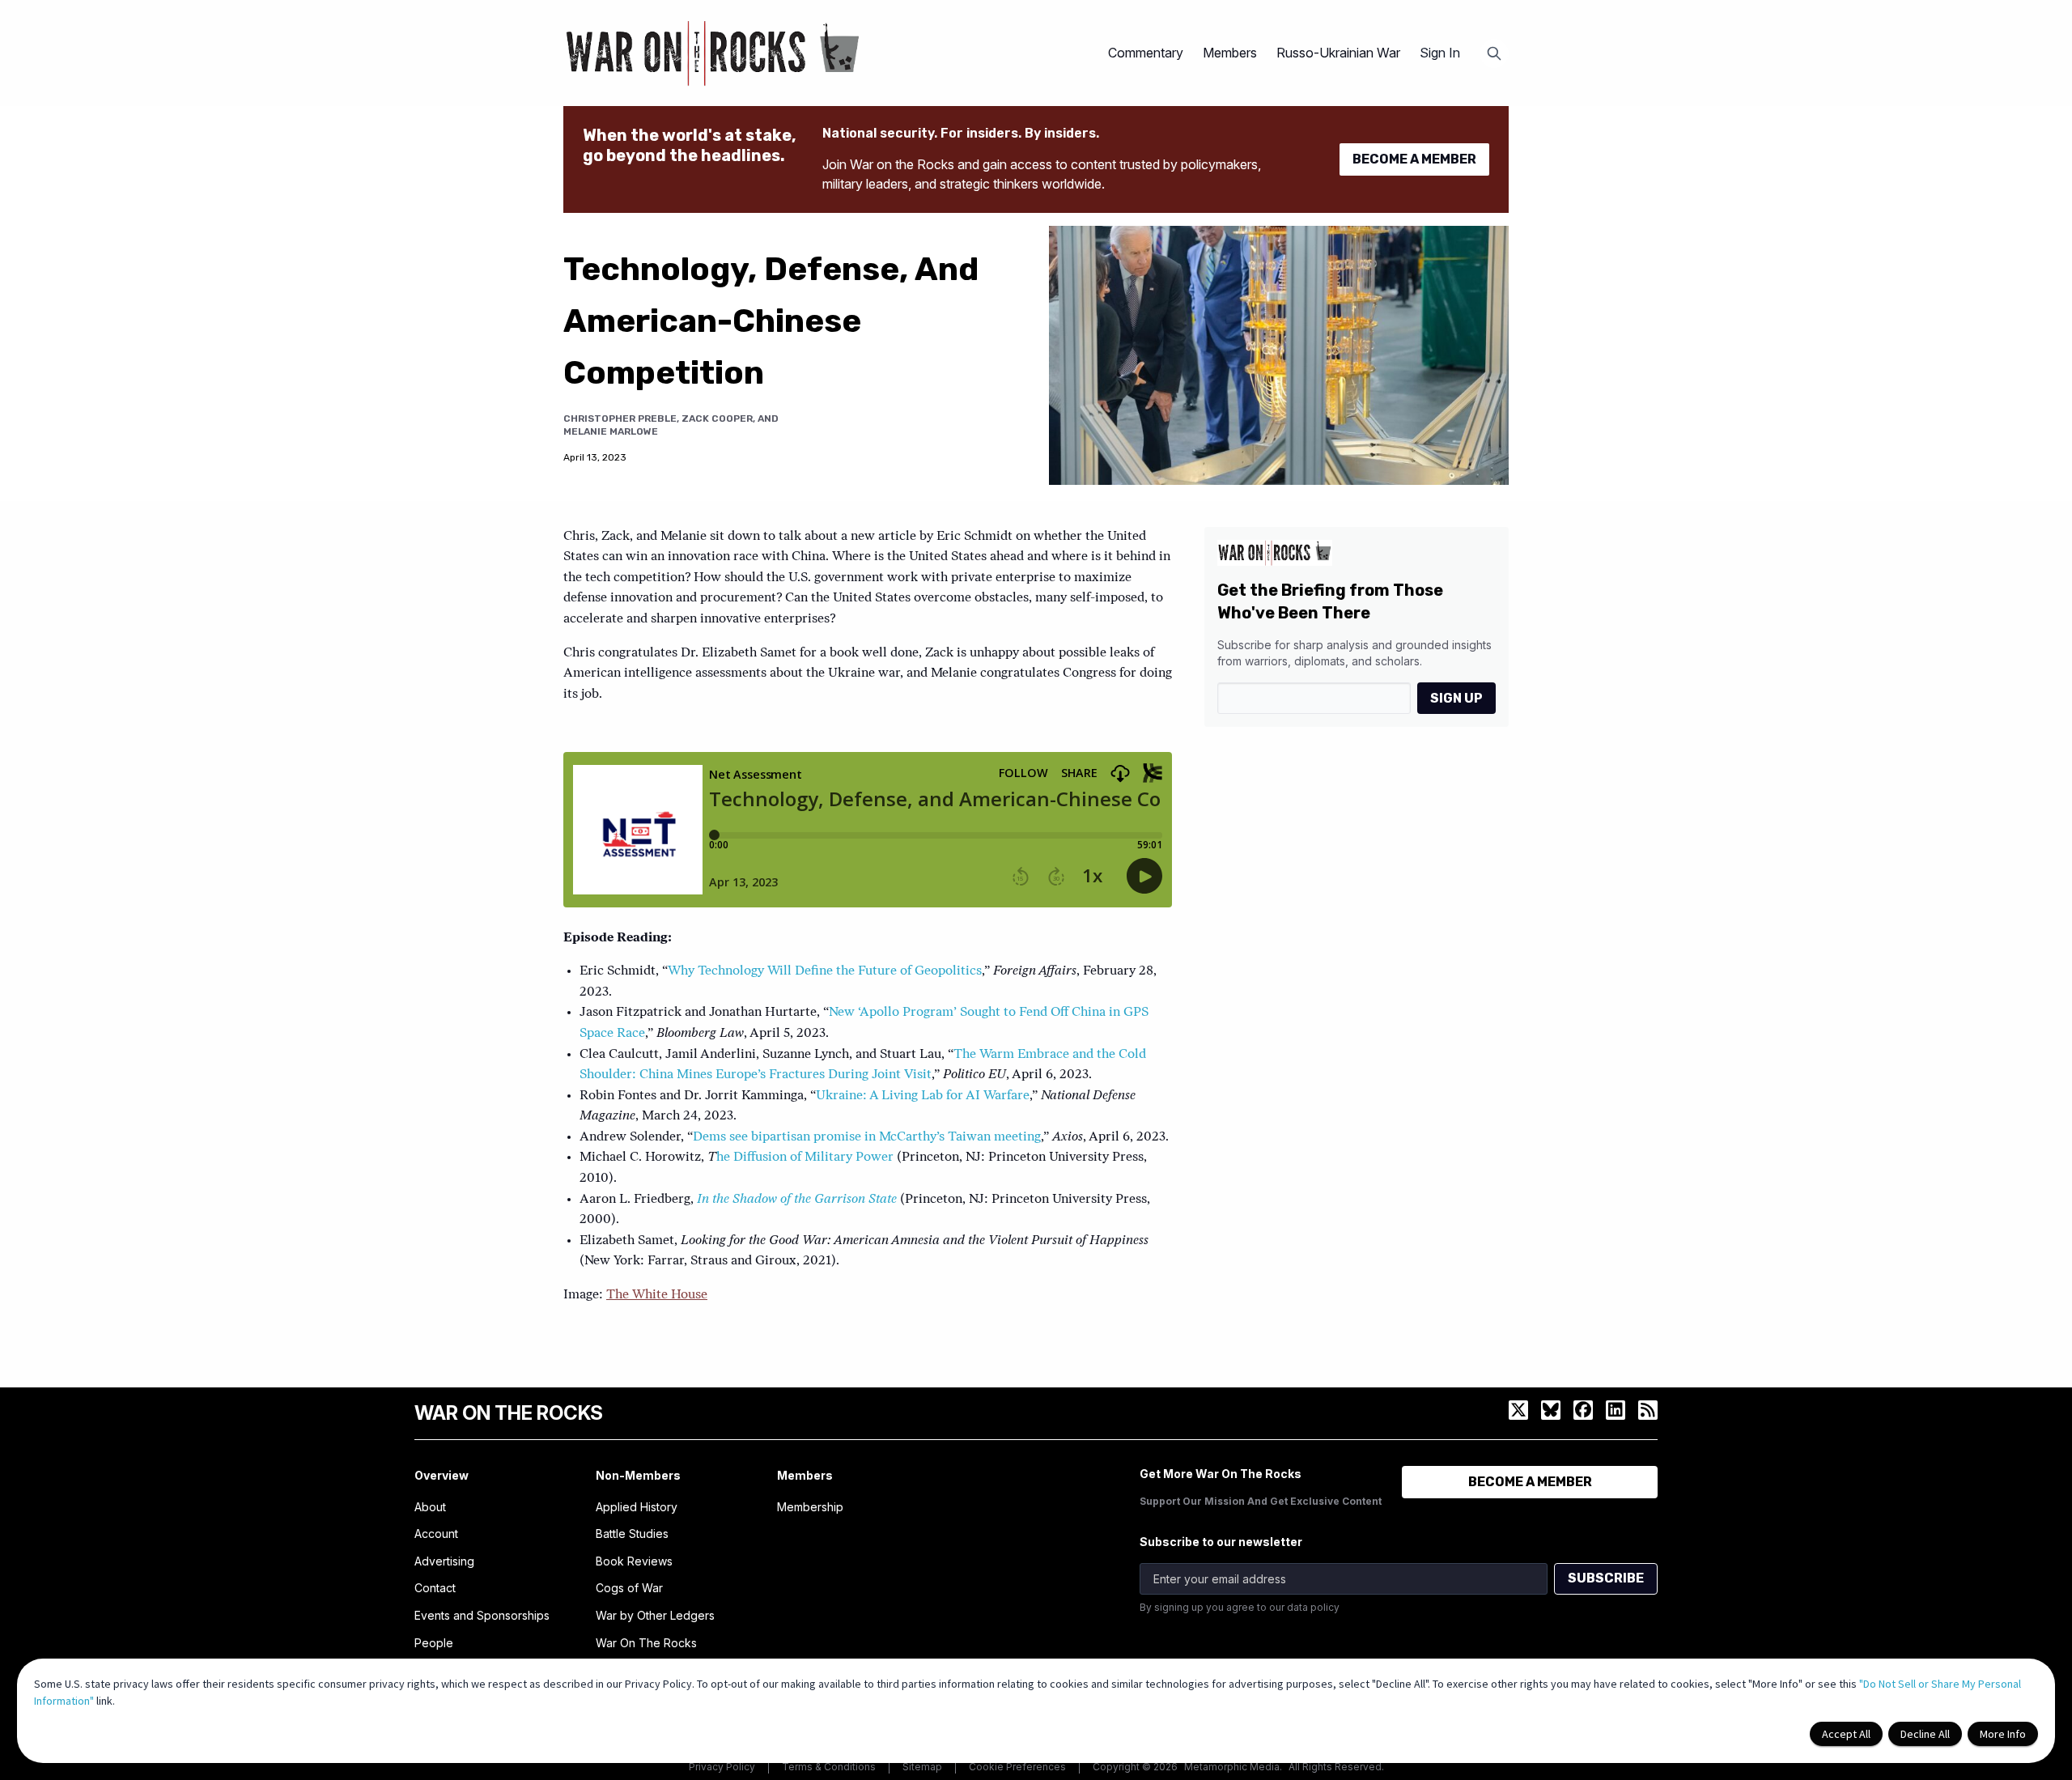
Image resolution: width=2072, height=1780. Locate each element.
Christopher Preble (620, 418)
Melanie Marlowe (611, 431)
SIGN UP (1456, 697)
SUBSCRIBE (1606, 1578)
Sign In (1440, 53)
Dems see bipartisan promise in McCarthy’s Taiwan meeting (867, 1137)
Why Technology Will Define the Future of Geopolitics (825, 971)
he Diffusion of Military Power (805, 1158)
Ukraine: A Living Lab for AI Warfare (923, 1096)
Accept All (1846, 1734)
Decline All (1925, 1734)
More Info (2003, 1734)
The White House (657, 1295)
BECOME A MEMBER (1414, 159)
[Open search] (1494, 53)
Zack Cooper (717, 418)
